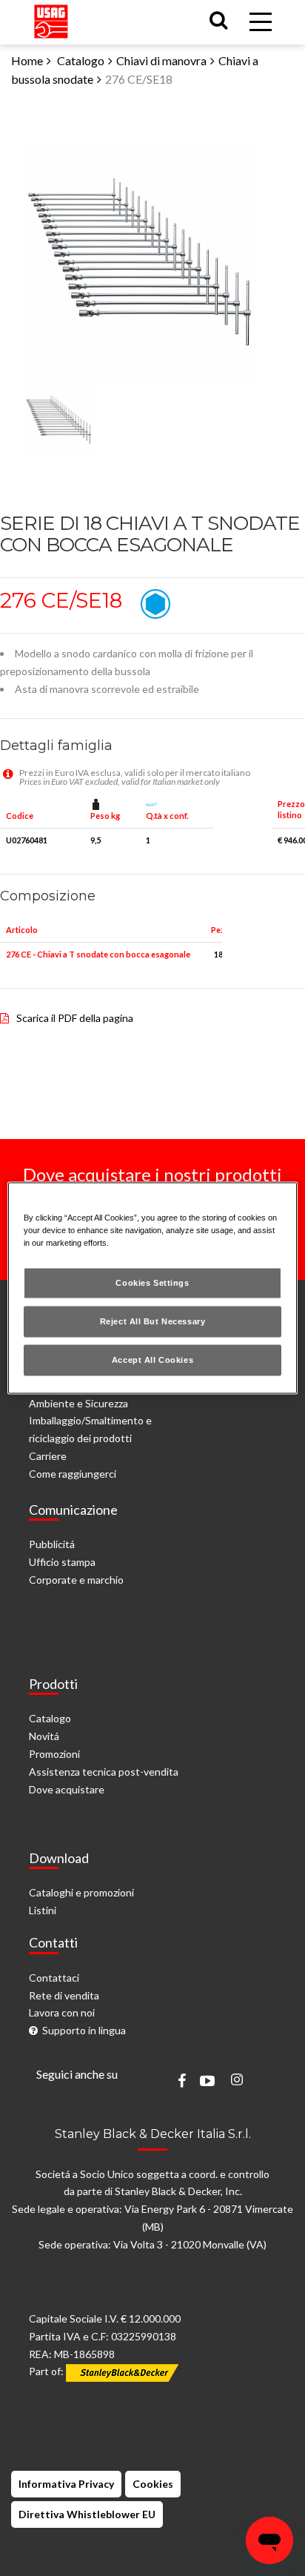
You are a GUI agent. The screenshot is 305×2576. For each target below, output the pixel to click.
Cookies (153, 2484)
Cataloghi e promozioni (81, 1892)
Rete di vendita (64, 1995)
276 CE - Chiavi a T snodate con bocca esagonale (98, 954)
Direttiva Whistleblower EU (87, 2514)
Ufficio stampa (62, 1562)
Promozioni (54, 1754)
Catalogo (81, 60)
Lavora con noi (62, 2012)
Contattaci (54, 1978)
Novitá (44, 1736)
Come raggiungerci (73, 1474)
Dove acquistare (67, 1789)
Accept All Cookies (152, 1360)
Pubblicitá (52, 1544)
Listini (43, 1910)
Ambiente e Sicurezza (78, 1403)
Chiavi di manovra (161, 60)
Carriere (48, 1456)
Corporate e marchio (76, 1580)
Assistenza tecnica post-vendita (104, 1772)
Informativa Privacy (66, 2484)
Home (27, 60)
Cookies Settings (152, 1283)
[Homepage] (51, 18)
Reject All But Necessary (153, 1321)
